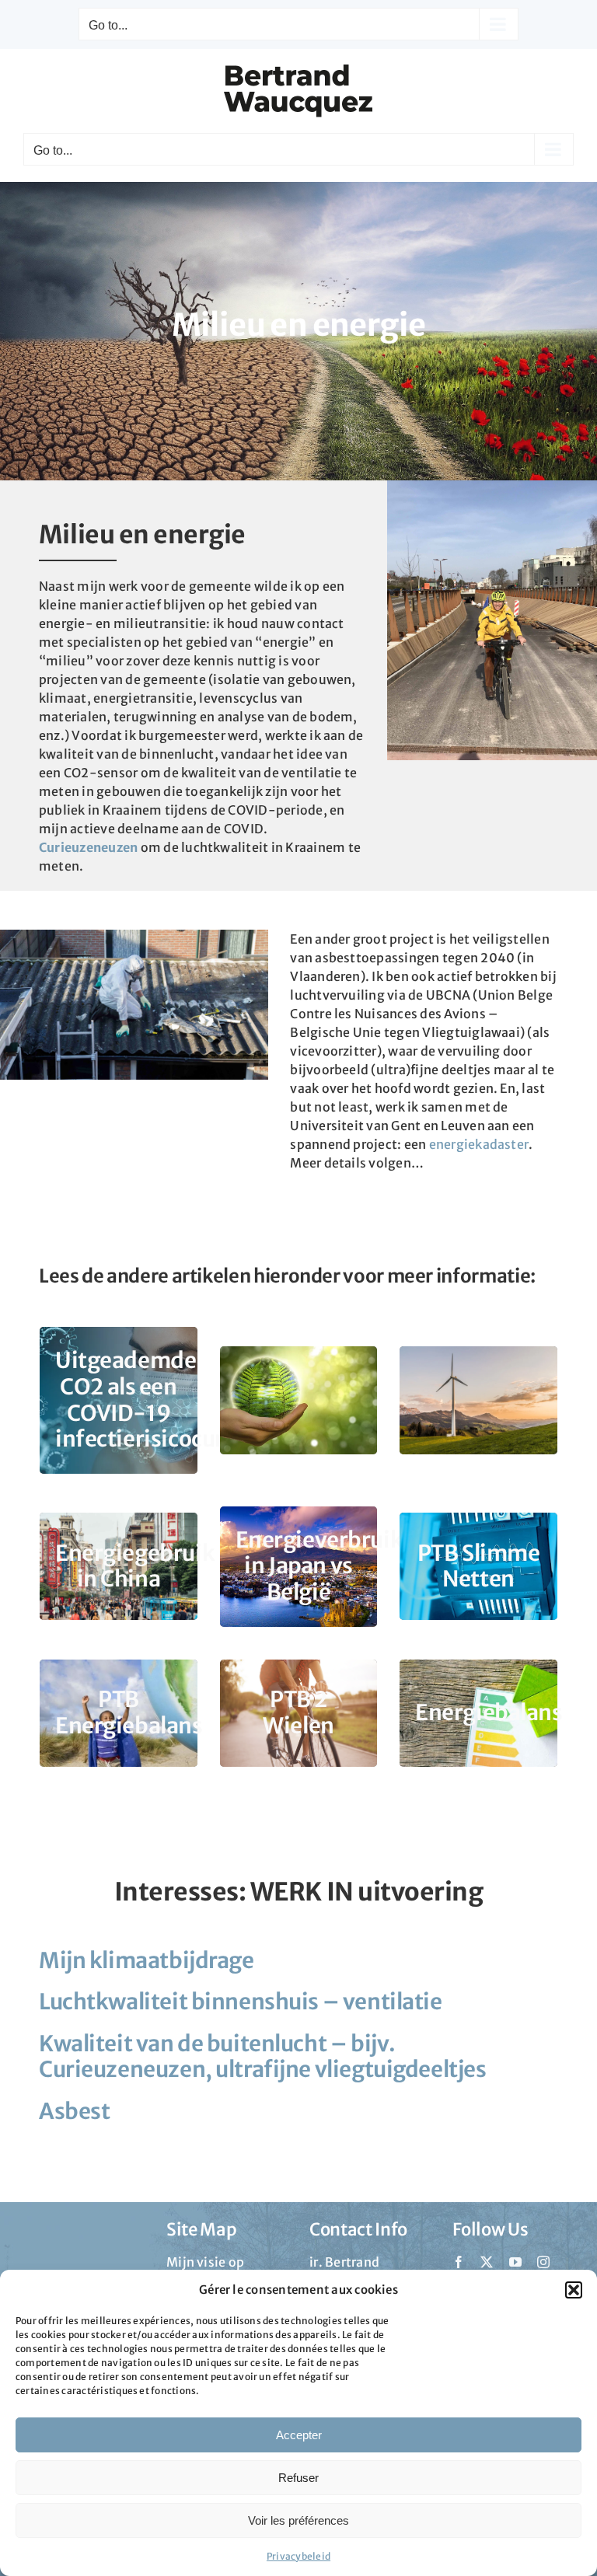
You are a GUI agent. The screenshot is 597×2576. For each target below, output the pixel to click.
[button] (574, 2290)
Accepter (299, 2435)
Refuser (298, 2478)
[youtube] (515, 2262)
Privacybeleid (298, 2556)
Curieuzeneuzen (88, 847)
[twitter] (487, 2262)
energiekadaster (479, 1144)
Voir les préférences (298, 2520)
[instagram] (543, 2262)
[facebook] (459, 2262)
